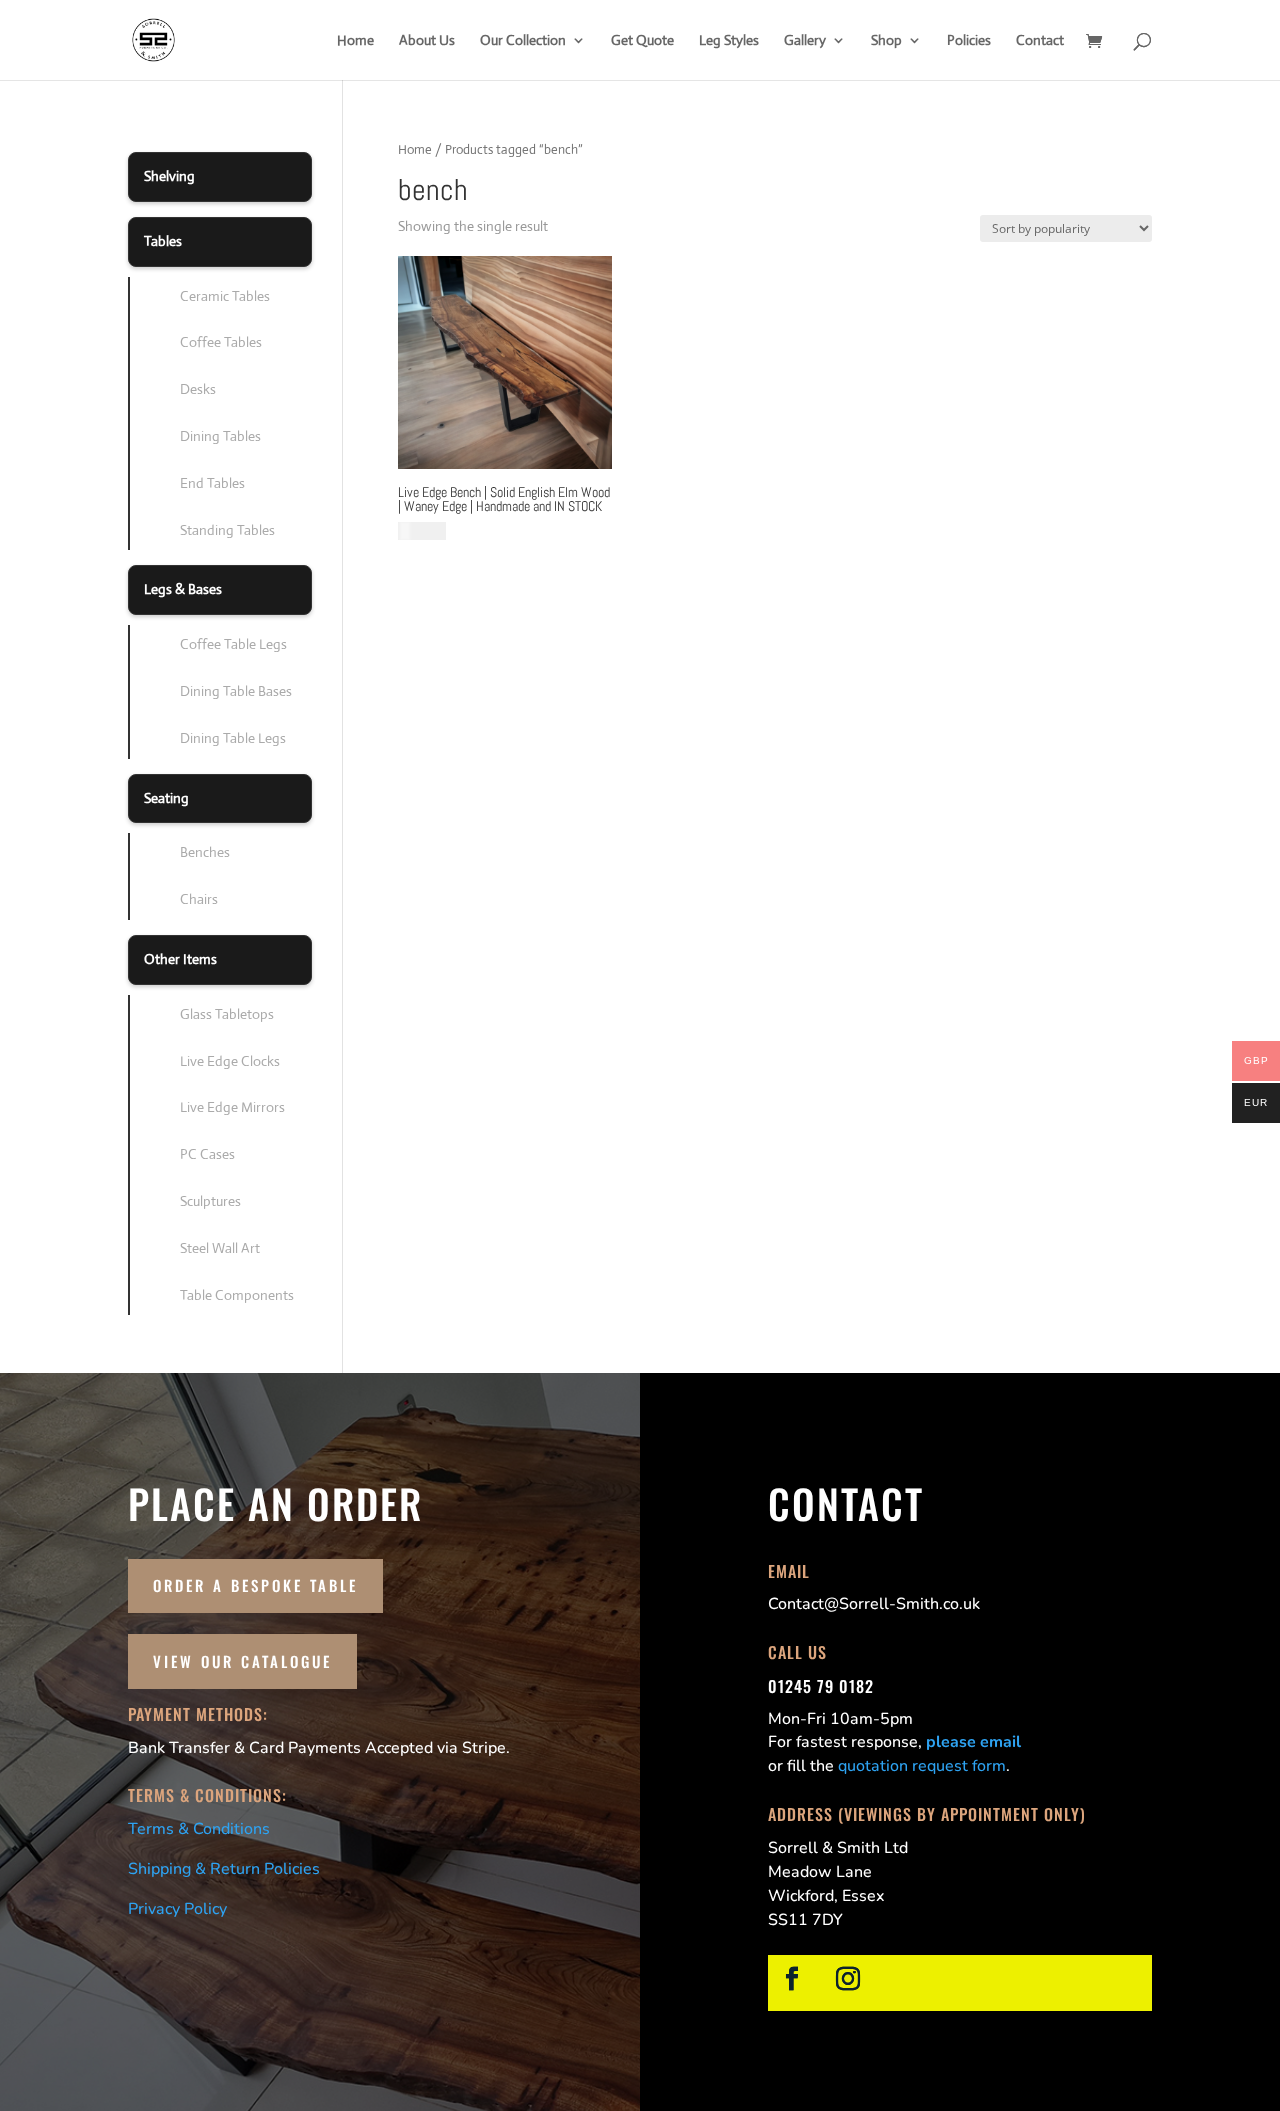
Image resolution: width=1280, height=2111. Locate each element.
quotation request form (922, 1766)
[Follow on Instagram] (848, 1979)
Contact (1040, 41)
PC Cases (207, 1154)
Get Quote (642, 41)
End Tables (212, 483)
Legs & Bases (183, 589)
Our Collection (523, 41)
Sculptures (210, 1201)
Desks (198, 389)
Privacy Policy (177, 1909)
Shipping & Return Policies (224, 1869)
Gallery (805, 41)
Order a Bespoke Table (255, 1585)
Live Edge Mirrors (232, 1107)
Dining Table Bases (236, 691)
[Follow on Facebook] (792, 1979)
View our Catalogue (242, 1661)
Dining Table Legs (233, 738)
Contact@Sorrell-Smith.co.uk (874, 1604)
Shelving (169, 176)
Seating (166, 798)
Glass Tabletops (227, 1014)
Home (355, 41)
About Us (427, 41)
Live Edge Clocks (230, 1061)
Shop (886, 41)
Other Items (180, 959)
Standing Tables (227, 530)
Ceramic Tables (225, 296)
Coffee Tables (221, 342)
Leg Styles (729, 41)
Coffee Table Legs (233, 644)
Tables (163, 241)
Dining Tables (220, 436)
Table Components (237, 1295)
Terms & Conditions (199, 1829)
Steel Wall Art (220, 1248)
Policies (969, 41)
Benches (205, 852)
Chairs (199, 899)
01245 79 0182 (821, 1686)
